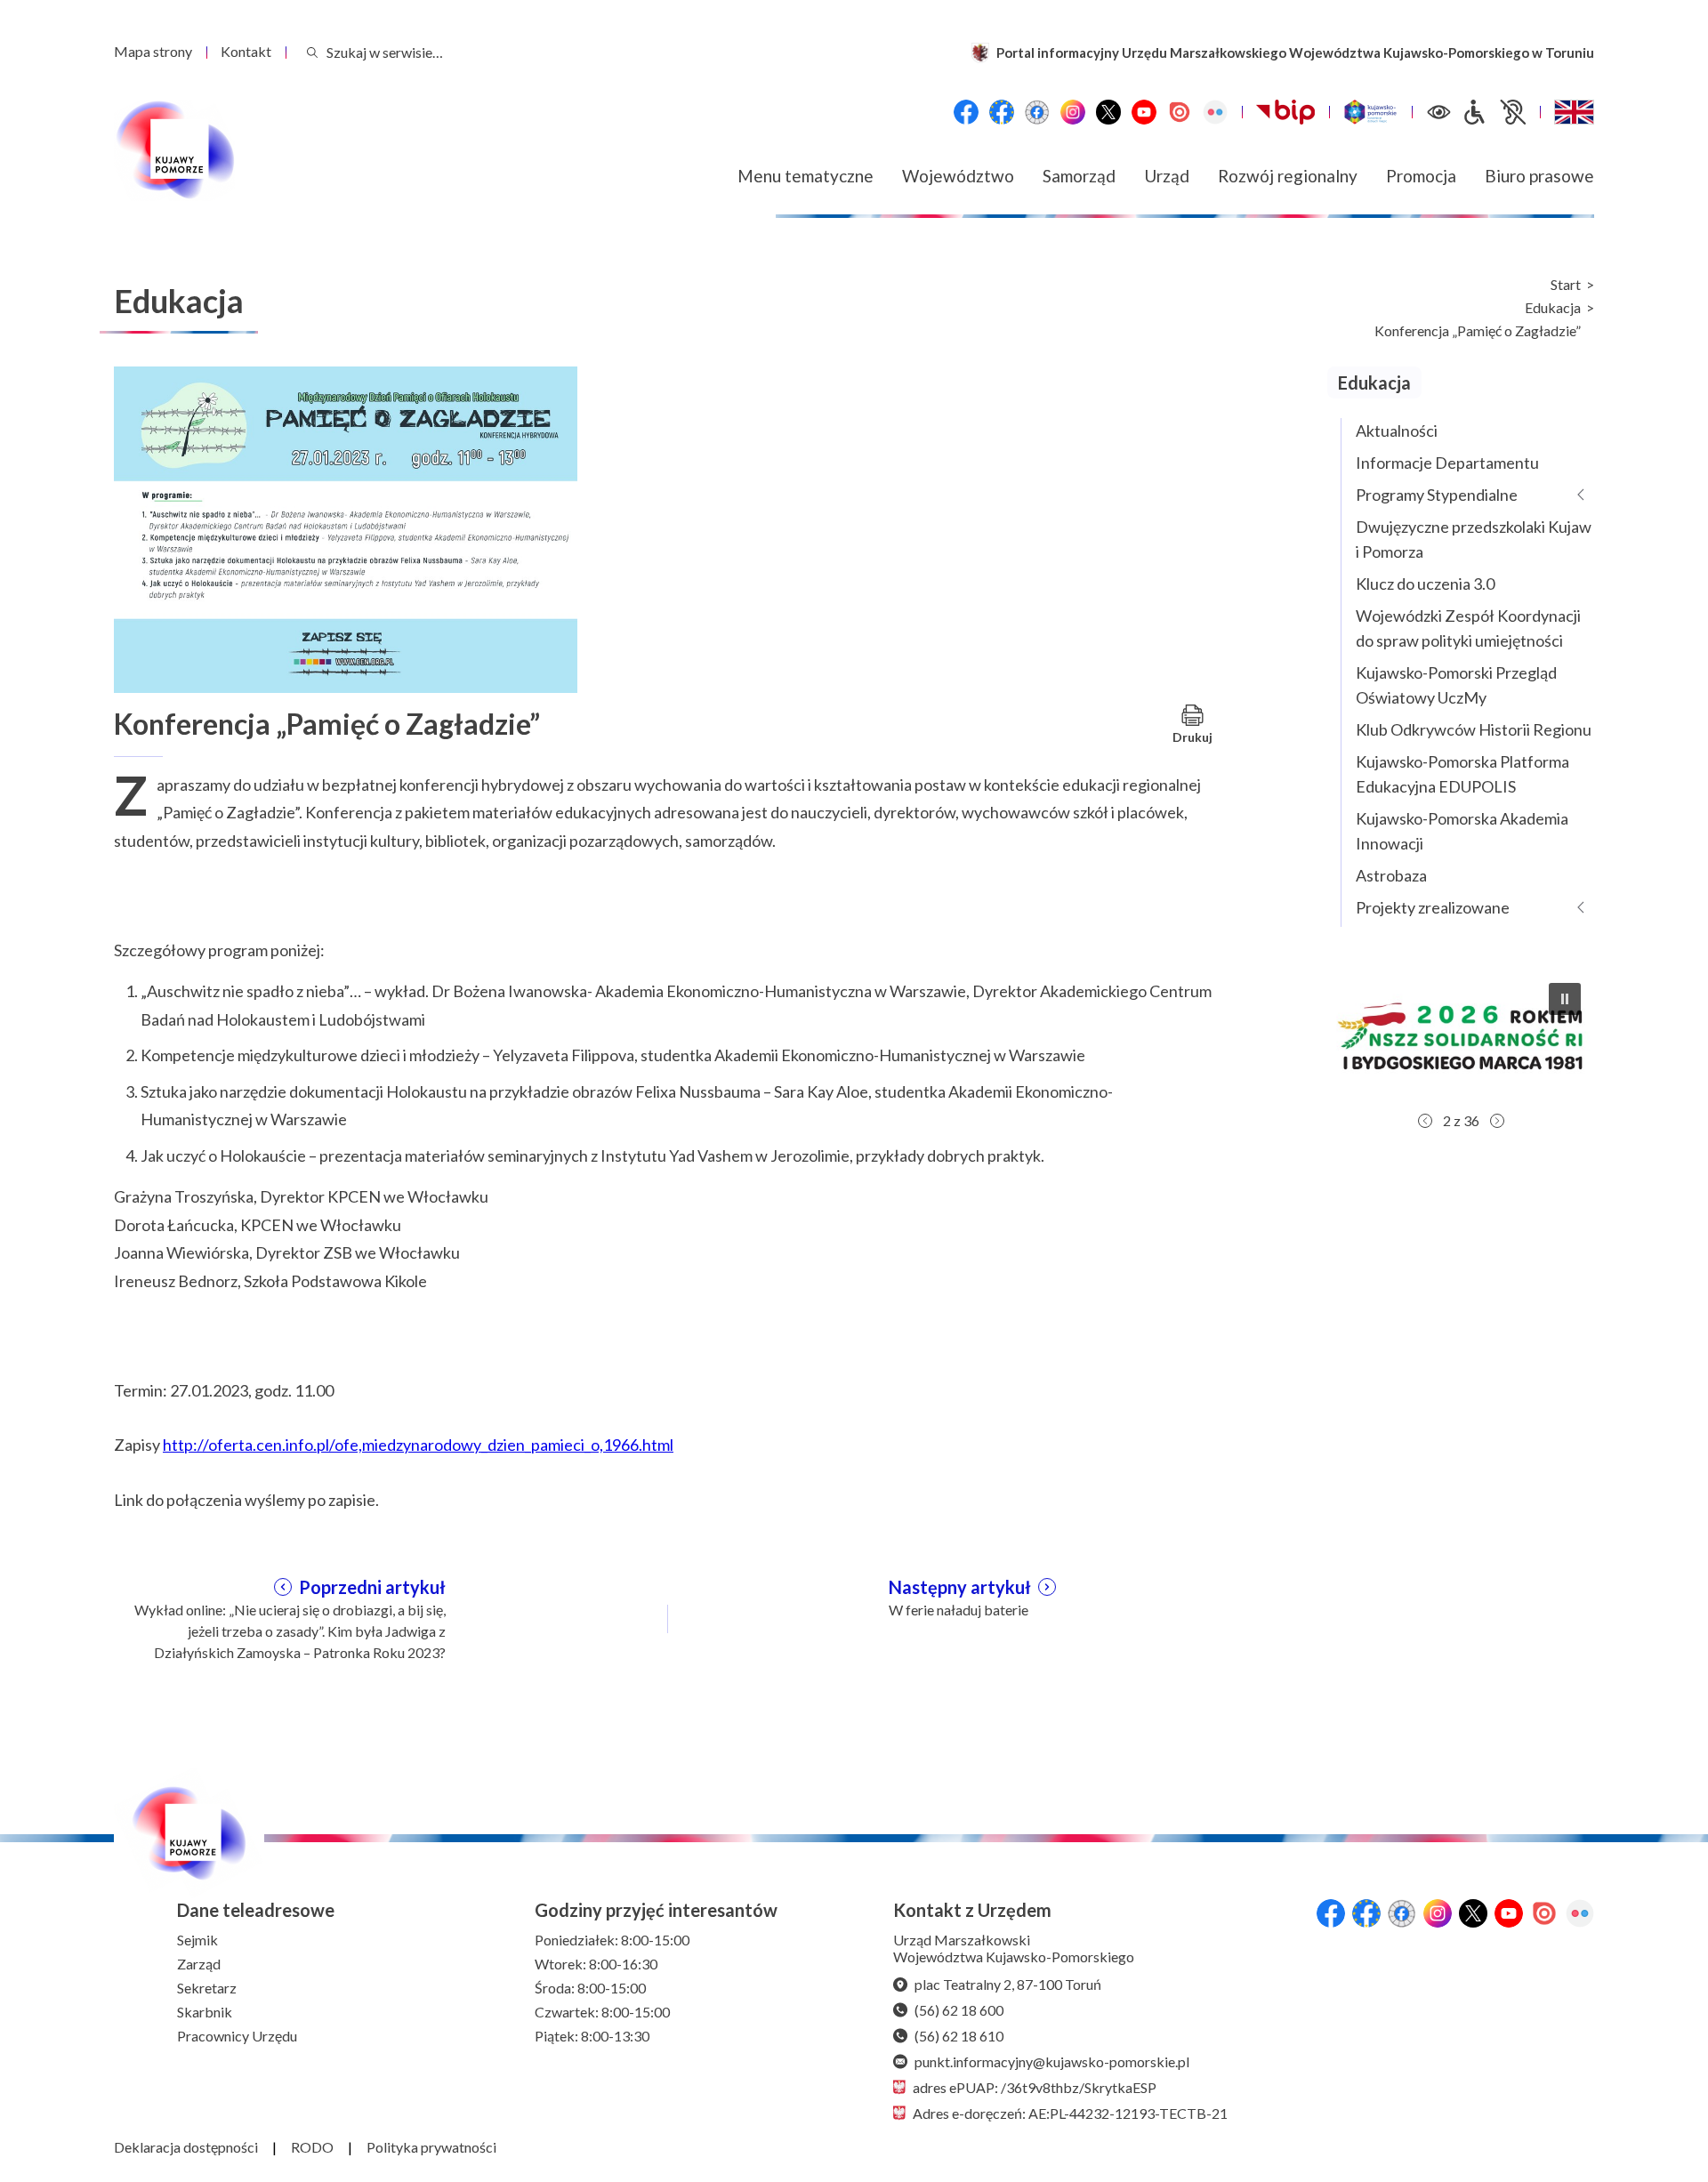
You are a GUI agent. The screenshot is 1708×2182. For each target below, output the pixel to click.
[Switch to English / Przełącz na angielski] (1574, 112)
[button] (1461, 1036)
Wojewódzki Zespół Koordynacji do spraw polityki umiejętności (1468, 628)
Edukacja (1553, 308)
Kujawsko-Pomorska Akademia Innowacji (1462, 831)
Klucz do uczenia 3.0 (1425, 584)
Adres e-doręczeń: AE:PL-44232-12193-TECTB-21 (1070, 2113)
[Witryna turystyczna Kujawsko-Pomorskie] (1370, 112)
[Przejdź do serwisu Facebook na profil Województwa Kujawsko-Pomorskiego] (966, 112)
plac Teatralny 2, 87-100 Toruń (1008, 1984)
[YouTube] (1144, 112)
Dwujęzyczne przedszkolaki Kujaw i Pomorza (1474, 539)
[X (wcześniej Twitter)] (1108, 112)
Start (1566, 285)
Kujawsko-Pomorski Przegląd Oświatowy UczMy (1456, 685)
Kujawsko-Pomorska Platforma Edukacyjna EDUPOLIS (1462, 774)
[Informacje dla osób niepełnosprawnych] (1494, 112)
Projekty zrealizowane (1433, 907)
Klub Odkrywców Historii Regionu (1474, 729)
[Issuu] (1180, 112)
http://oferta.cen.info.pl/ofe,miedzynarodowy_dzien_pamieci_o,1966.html (418, 1445)
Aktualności (1397, 431)
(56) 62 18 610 (959, 2036)
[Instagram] (1073, 112)
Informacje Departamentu (1447, 463)
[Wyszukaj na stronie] (312, 52)
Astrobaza (1391, 875)
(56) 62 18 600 (959, 2010)
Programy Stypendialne (1437, 495)
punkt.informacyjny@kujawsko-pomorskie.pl (1052, 2061)
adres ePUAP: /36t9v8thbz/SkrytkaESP (1035, 2087)
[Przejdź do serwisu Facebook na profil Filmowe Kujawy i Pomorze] (1037, 112)
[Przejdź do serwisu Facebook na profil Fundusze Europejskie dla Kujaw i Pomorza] (1002, 112)
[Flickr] (1215, 112)
